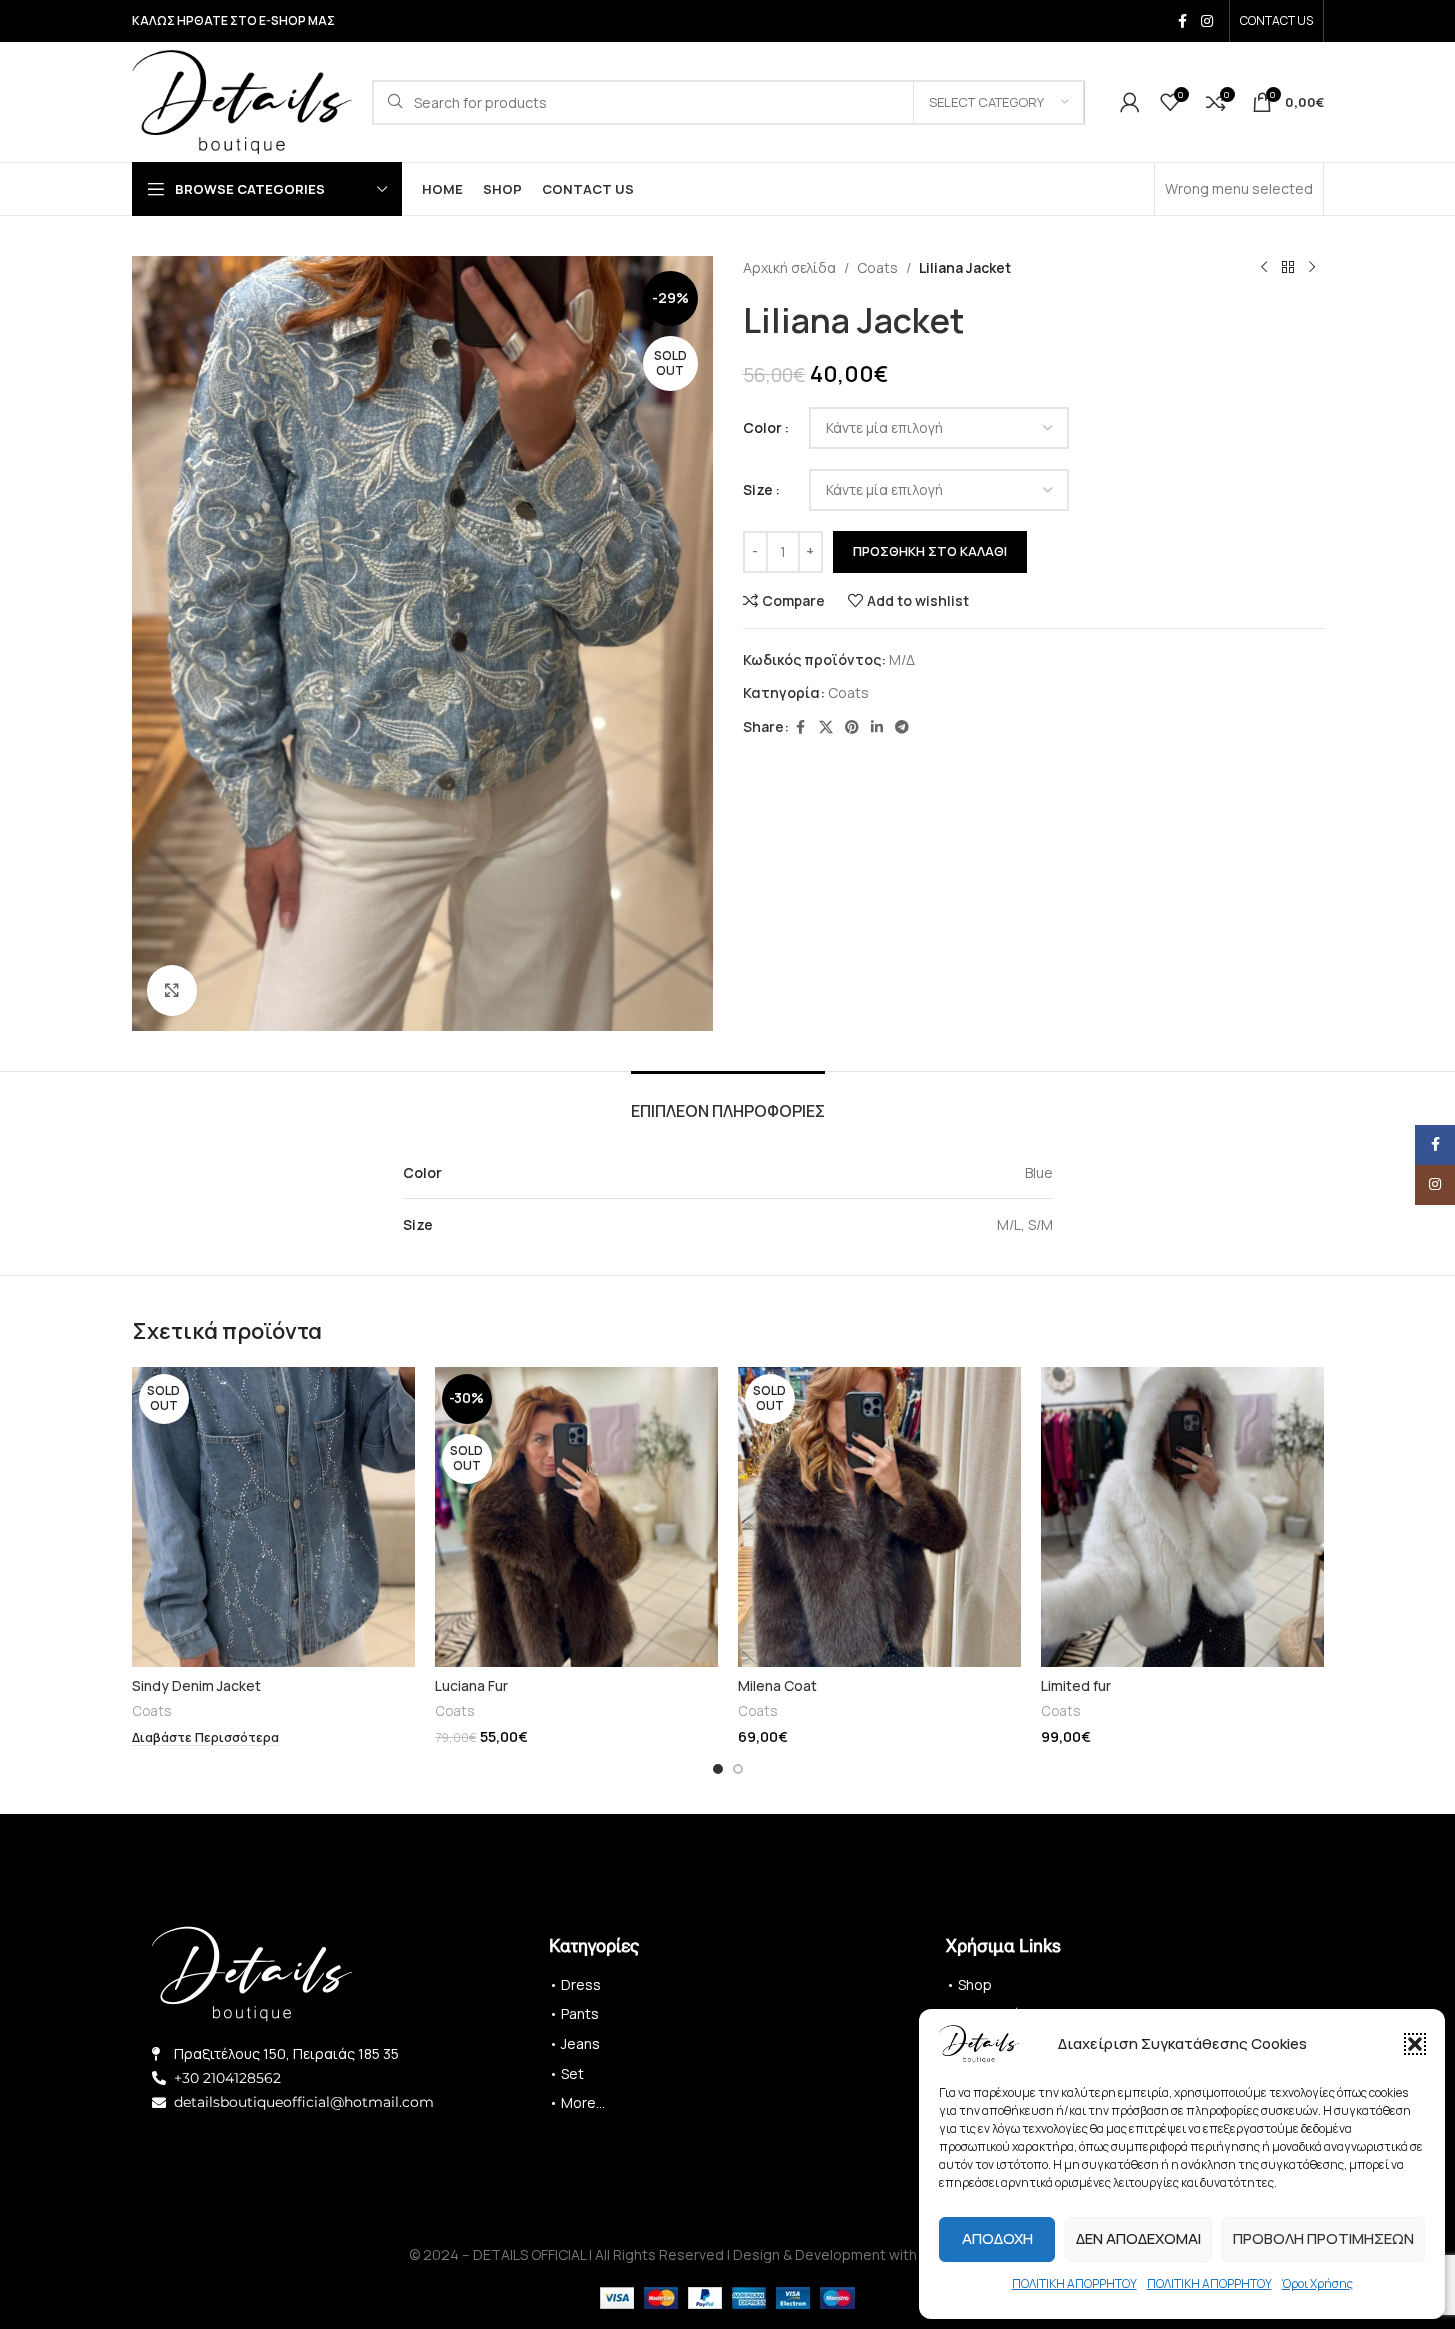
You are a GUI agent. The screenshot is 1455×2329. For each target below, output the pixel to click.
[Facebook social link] (1183, 21)
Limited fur (1076, 1685)
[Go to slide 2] (738, 1769)
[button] (1415, 2044)
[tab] (728, 1101)
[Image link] (252, 1972)
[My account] (1130, 102)
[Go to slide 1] (718, 1769)
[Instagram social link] (1207, 21)
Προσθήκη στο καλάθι (930, 551)
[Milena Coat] (879, 1517)
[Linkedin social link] (877, 727)
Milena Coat (777, 1685)
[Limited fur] (1182, 1517)
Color (762, 427)
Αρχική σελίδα (789, 267)
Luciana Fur (471, 1685)
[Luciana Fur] (576, 1517)
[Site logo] (242, 100)
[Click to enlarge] (172, 990)
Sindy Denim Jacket (196, 1685)
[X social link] (826, 727)
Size (758, 489)
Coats (877, 267)
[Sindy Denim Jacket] (273, 1517)
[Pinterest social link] (852, 727)
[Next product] (1312, 268)
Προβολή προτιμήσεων (1323, 2238)
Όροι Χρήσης (1317, 2283)
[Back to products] (1288, 268)
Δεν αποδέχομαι (1138, 2238)
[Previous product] (1264, 268)
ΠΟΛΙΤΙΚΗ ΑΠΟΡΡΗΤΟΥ (1074, 2283)
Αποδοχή (997, 2238)
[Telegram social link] (902, 727)
